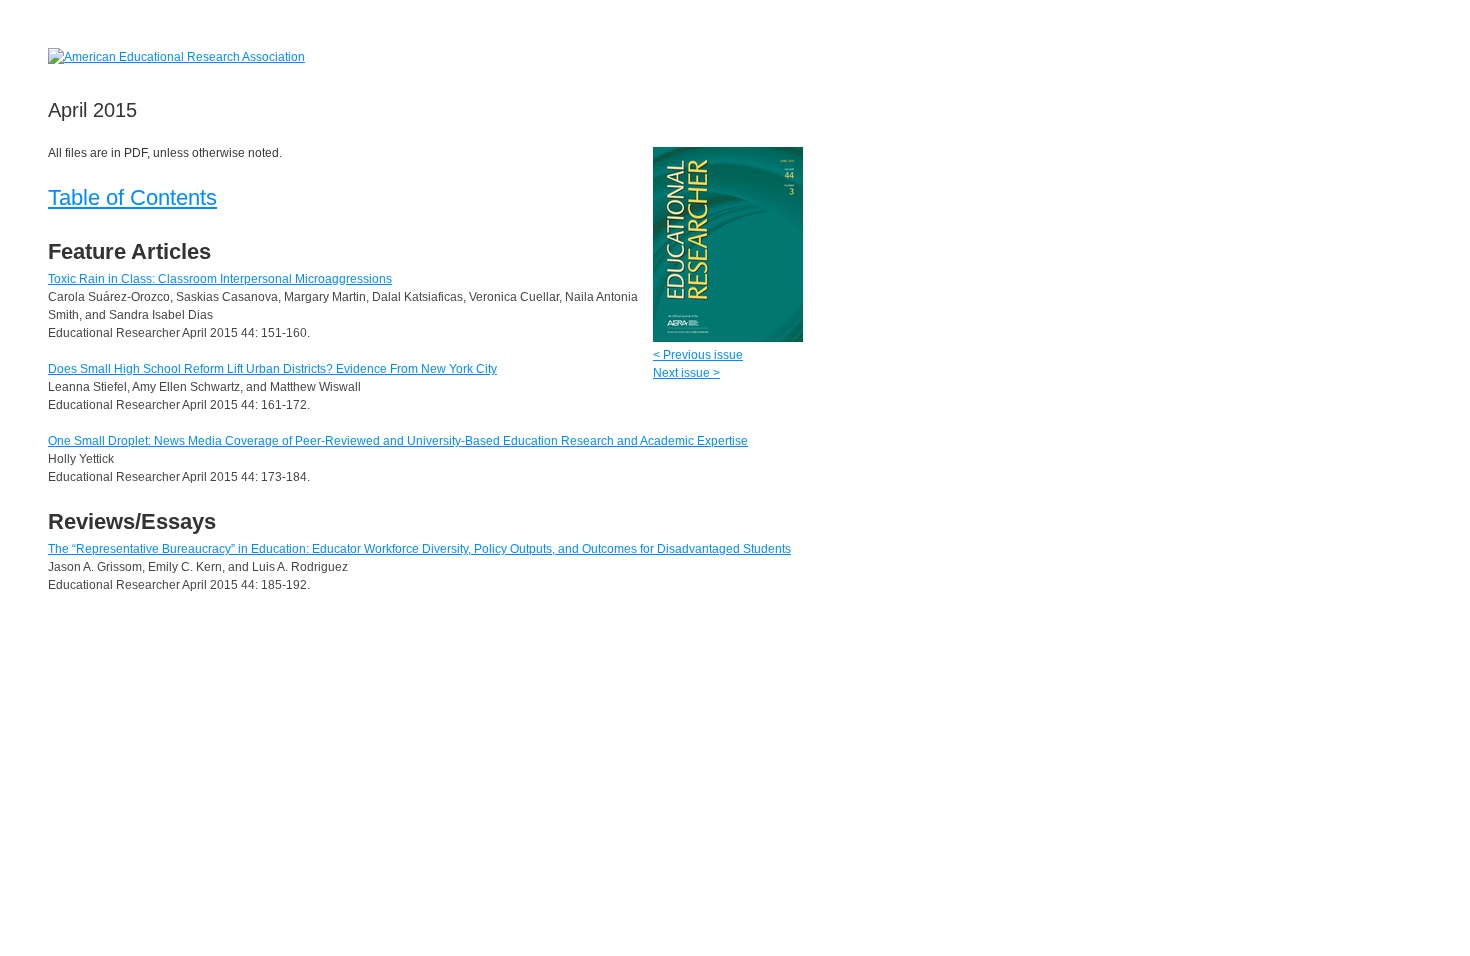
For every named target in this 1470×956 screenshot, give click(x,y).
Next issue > (686, 373)
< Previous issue (698, 355)
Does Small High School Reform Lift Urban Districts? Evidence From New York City (272, 369)
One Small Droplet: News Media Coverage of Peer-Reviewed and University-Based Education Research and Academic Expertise (398, 441)
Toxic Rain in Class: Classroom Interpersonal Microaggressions (220, 279)
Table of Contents (132, 197)
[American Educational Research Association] (176, 56)
